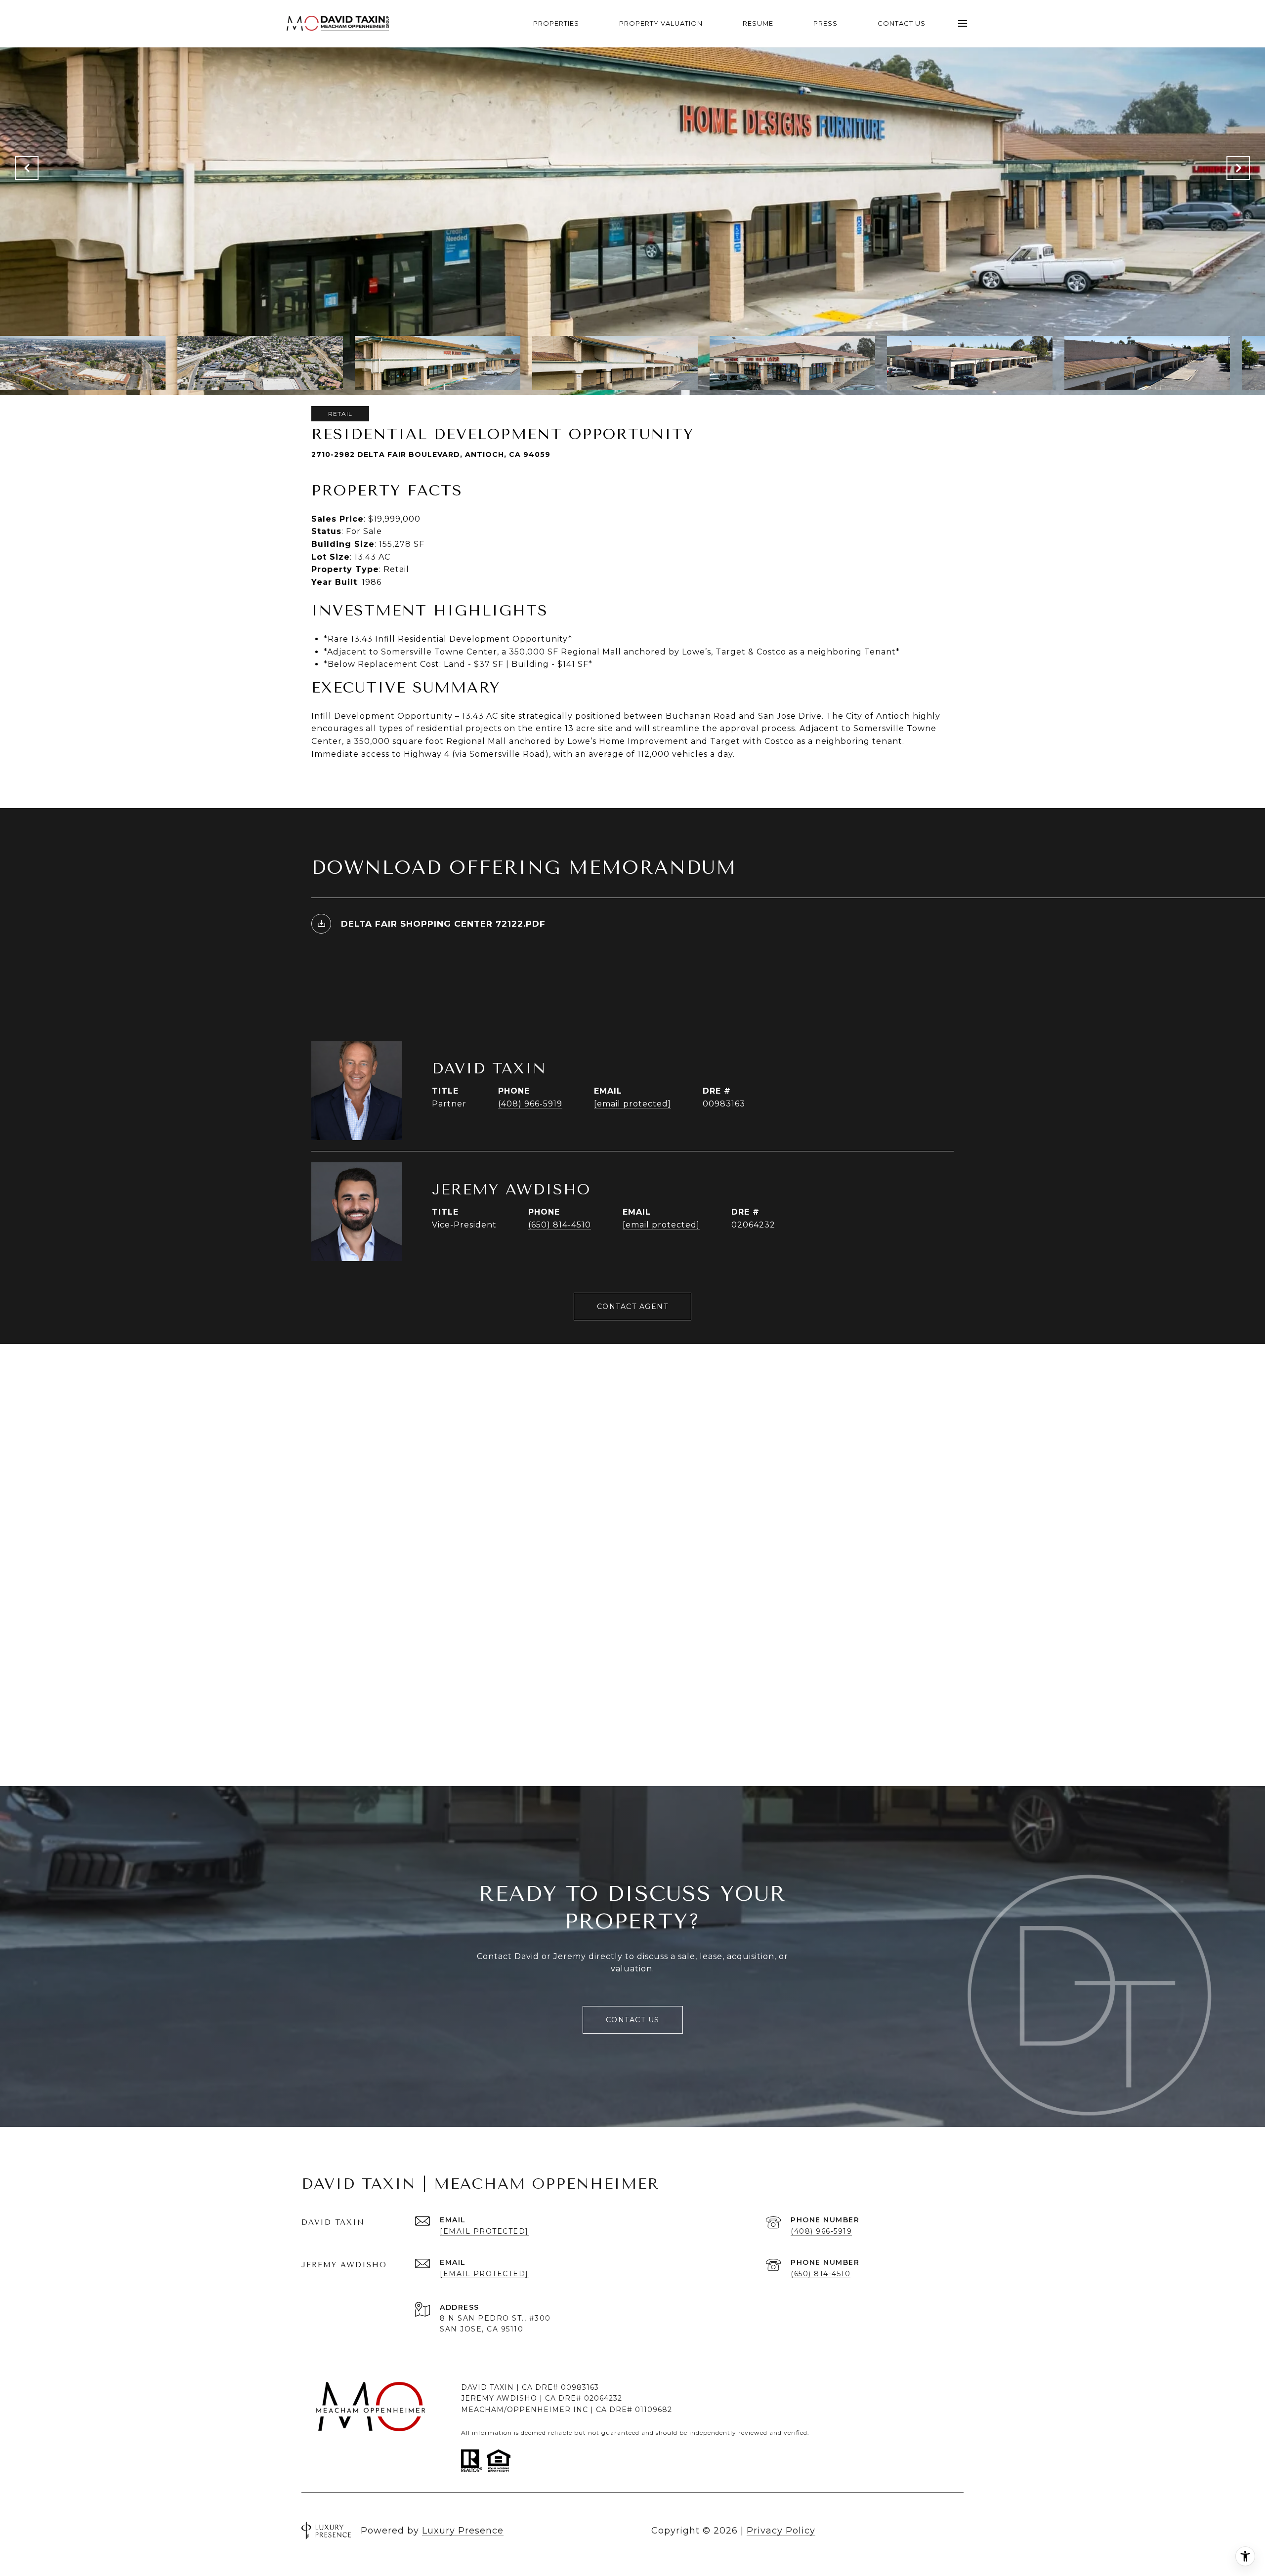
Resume (758, 23)
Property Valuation (661, 23)
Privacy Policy (781, 2531)
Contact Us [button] (633, 2020)
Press (825, 23)
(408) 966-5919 (530, 1104)
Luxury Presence (463, 2531)
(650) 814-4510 (560, 1225)
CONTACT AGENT (633, 1307)
